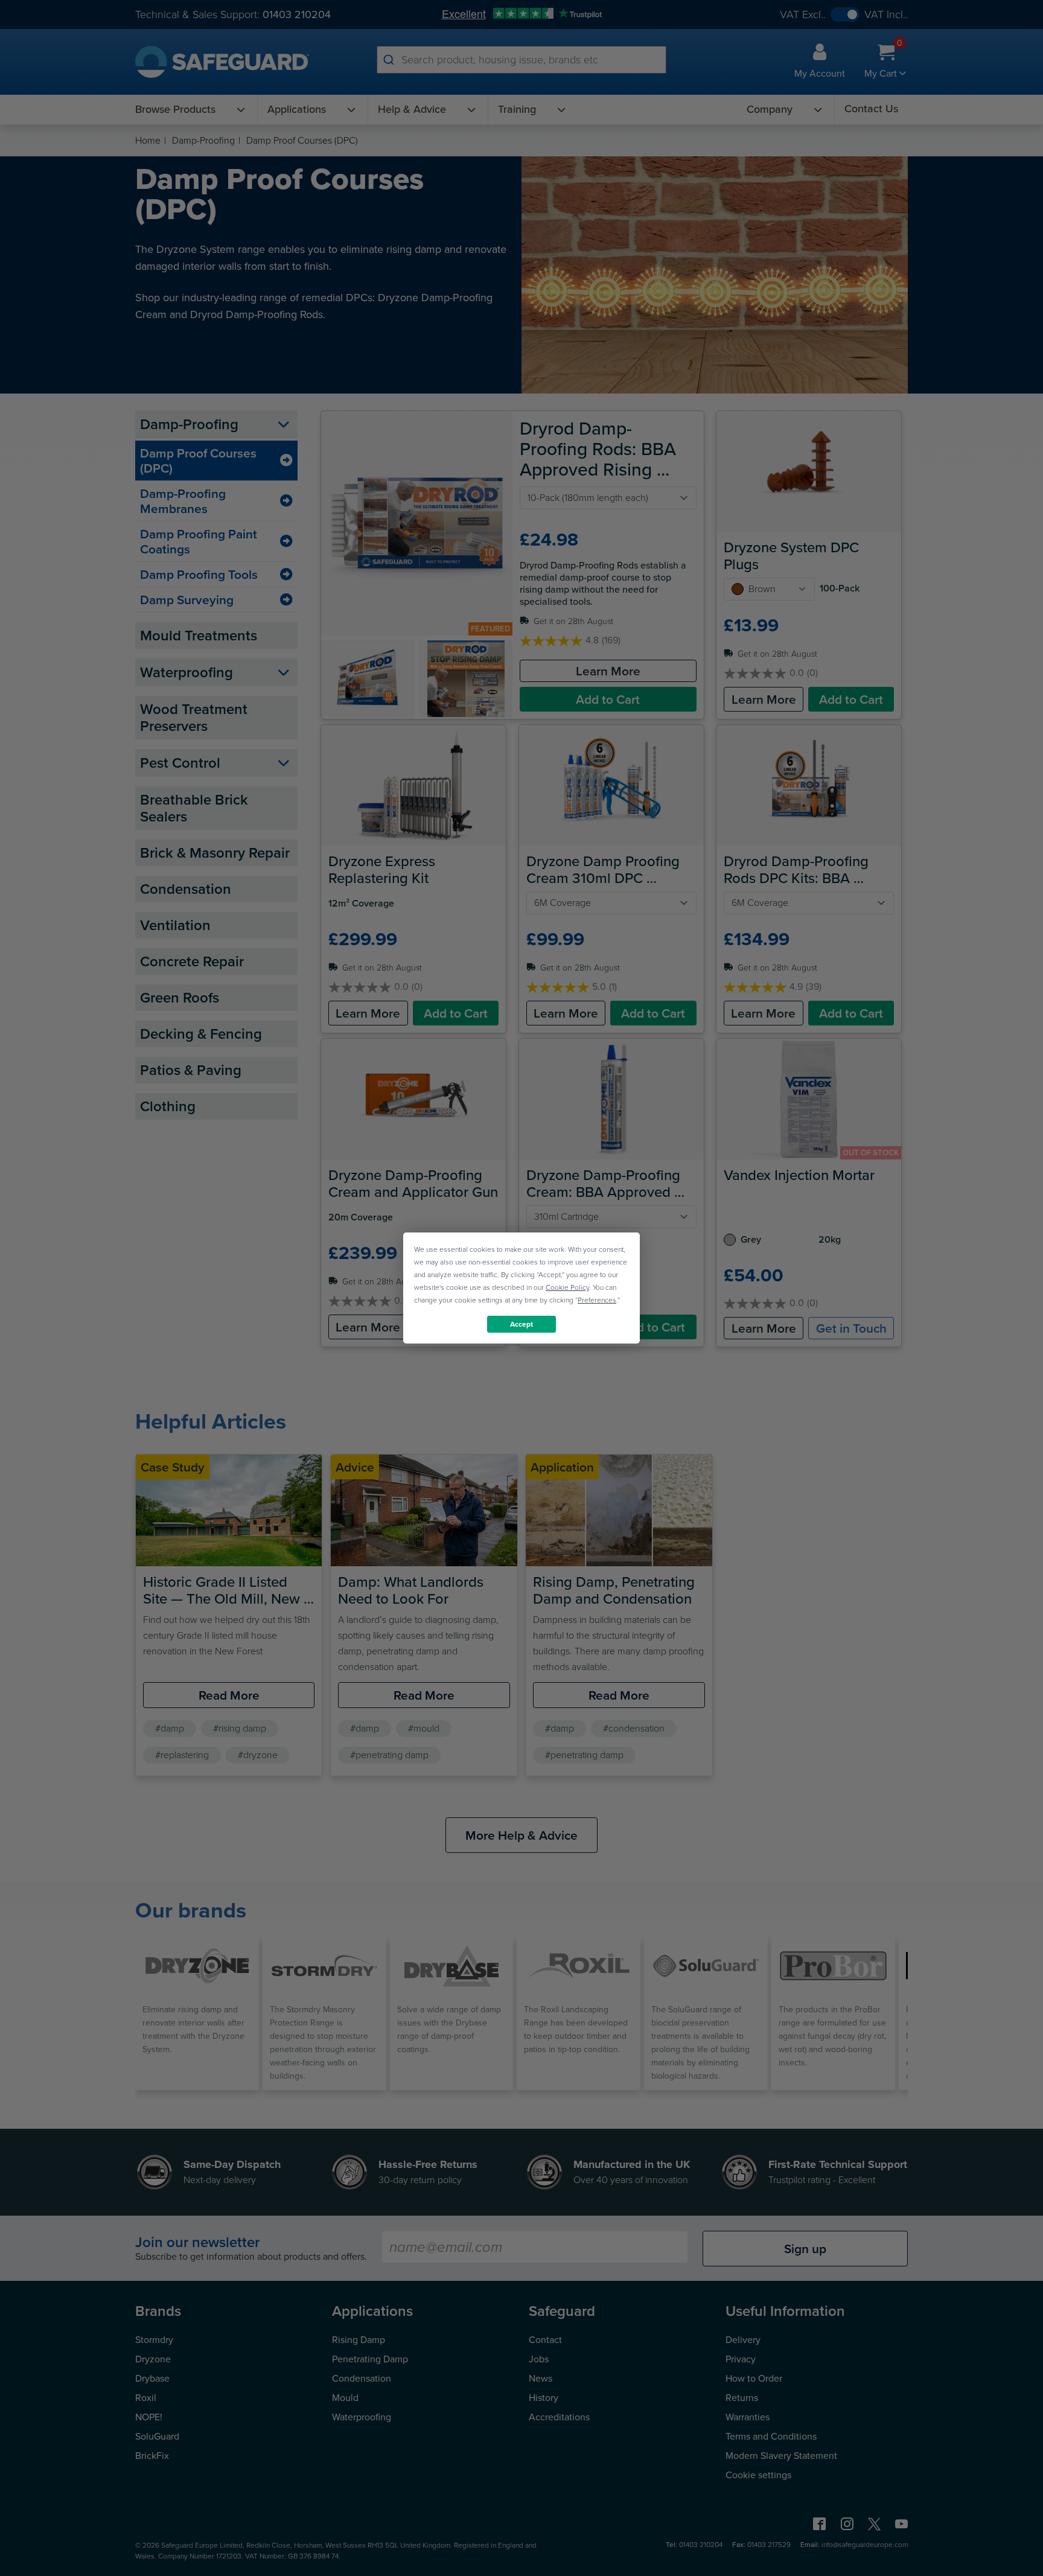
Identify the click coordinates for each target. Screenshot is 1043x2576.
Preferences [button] (597, 1300)
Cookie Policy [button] (567, 1287)
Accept (521, 1324)
